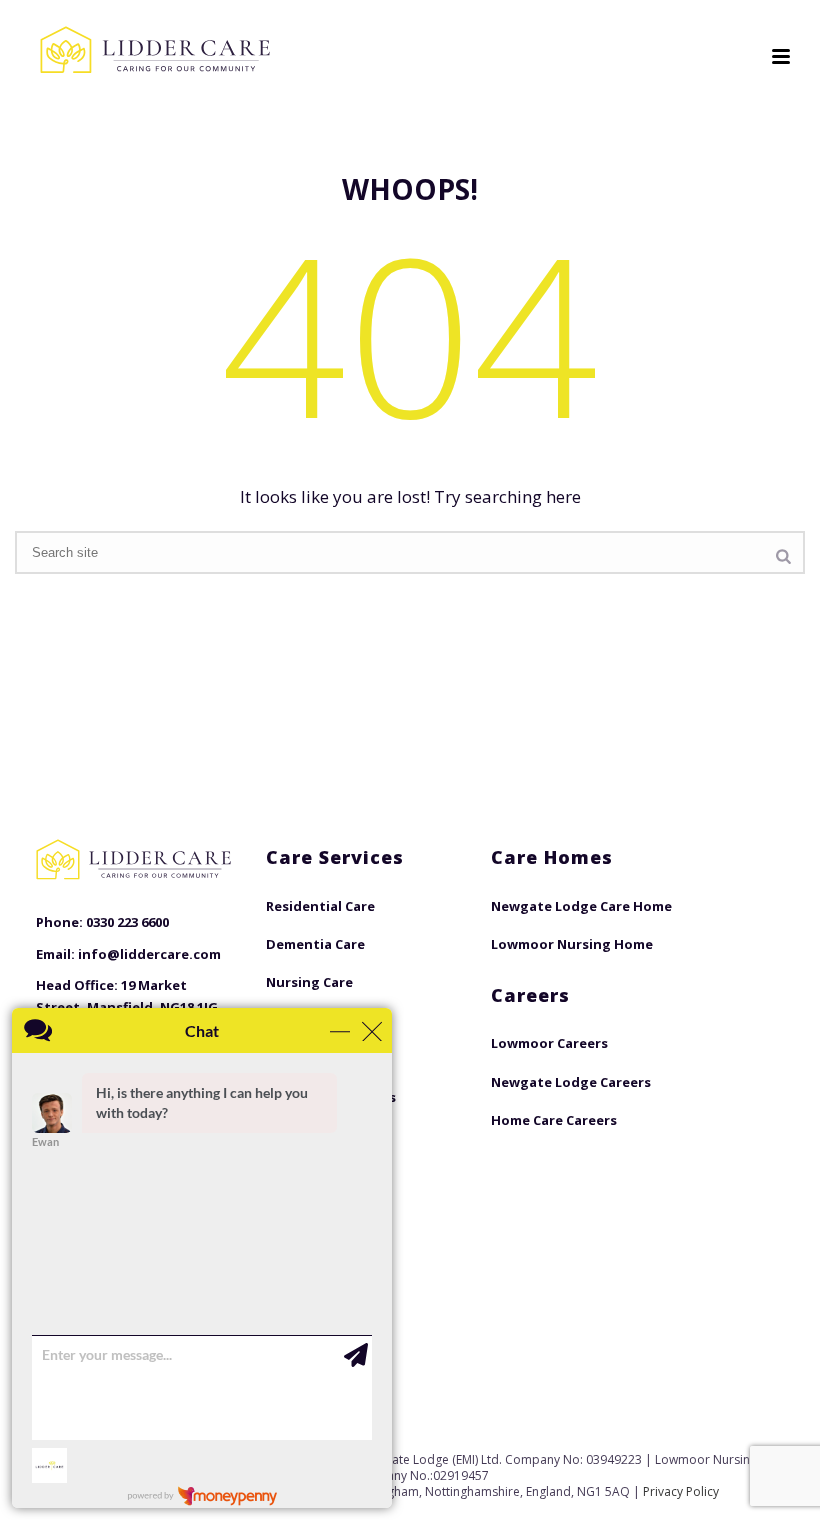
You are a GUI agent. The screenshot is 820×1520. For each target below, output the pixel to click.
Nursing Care (309, 982)
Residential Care (320, 906)
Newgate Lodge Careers (571, 1082)
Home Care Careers (554, 1120)
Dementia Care (315, 944)
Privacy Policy (681, 1491)
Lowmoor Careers (549, 1043)
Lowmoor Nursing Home (572, 944)
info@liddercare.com (149, 954)
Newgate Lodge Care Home (581, 906)
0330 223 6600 (127, 922)
